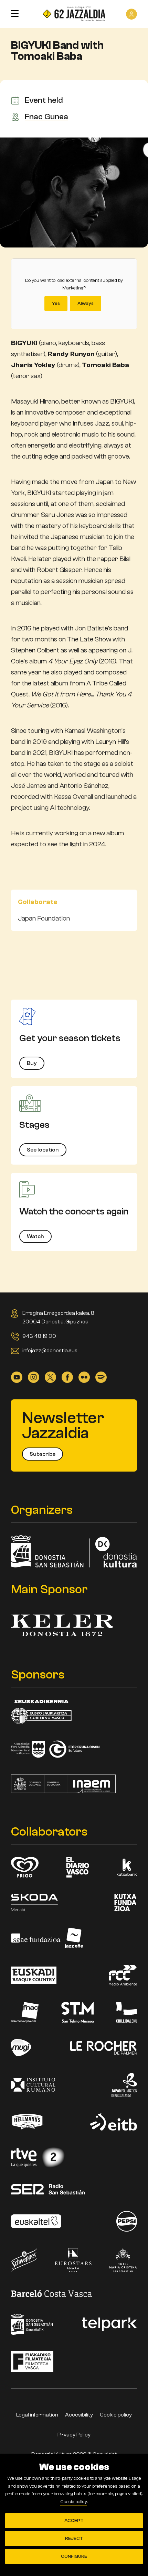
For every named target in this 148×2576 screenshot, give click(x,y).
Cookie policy (116, 2415)
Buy (32, 1063)
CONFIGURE (74, 2556)
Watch (35, 1236)
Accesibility (79, 2415)
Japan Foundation (44, 918)
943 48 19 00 (39, 1336)
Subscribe (43, 1454)
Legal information (37, 2415)
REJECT (74, 2539)
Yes (56, 304)
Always (86, 304)
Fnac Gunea (46, 117)
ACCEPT (74, 2521)
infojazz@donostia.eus (50, 1351)
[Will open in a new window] (17, 1377)
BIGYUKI (122, 401)
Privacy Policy (74, 2435)
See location (43, 1150)
